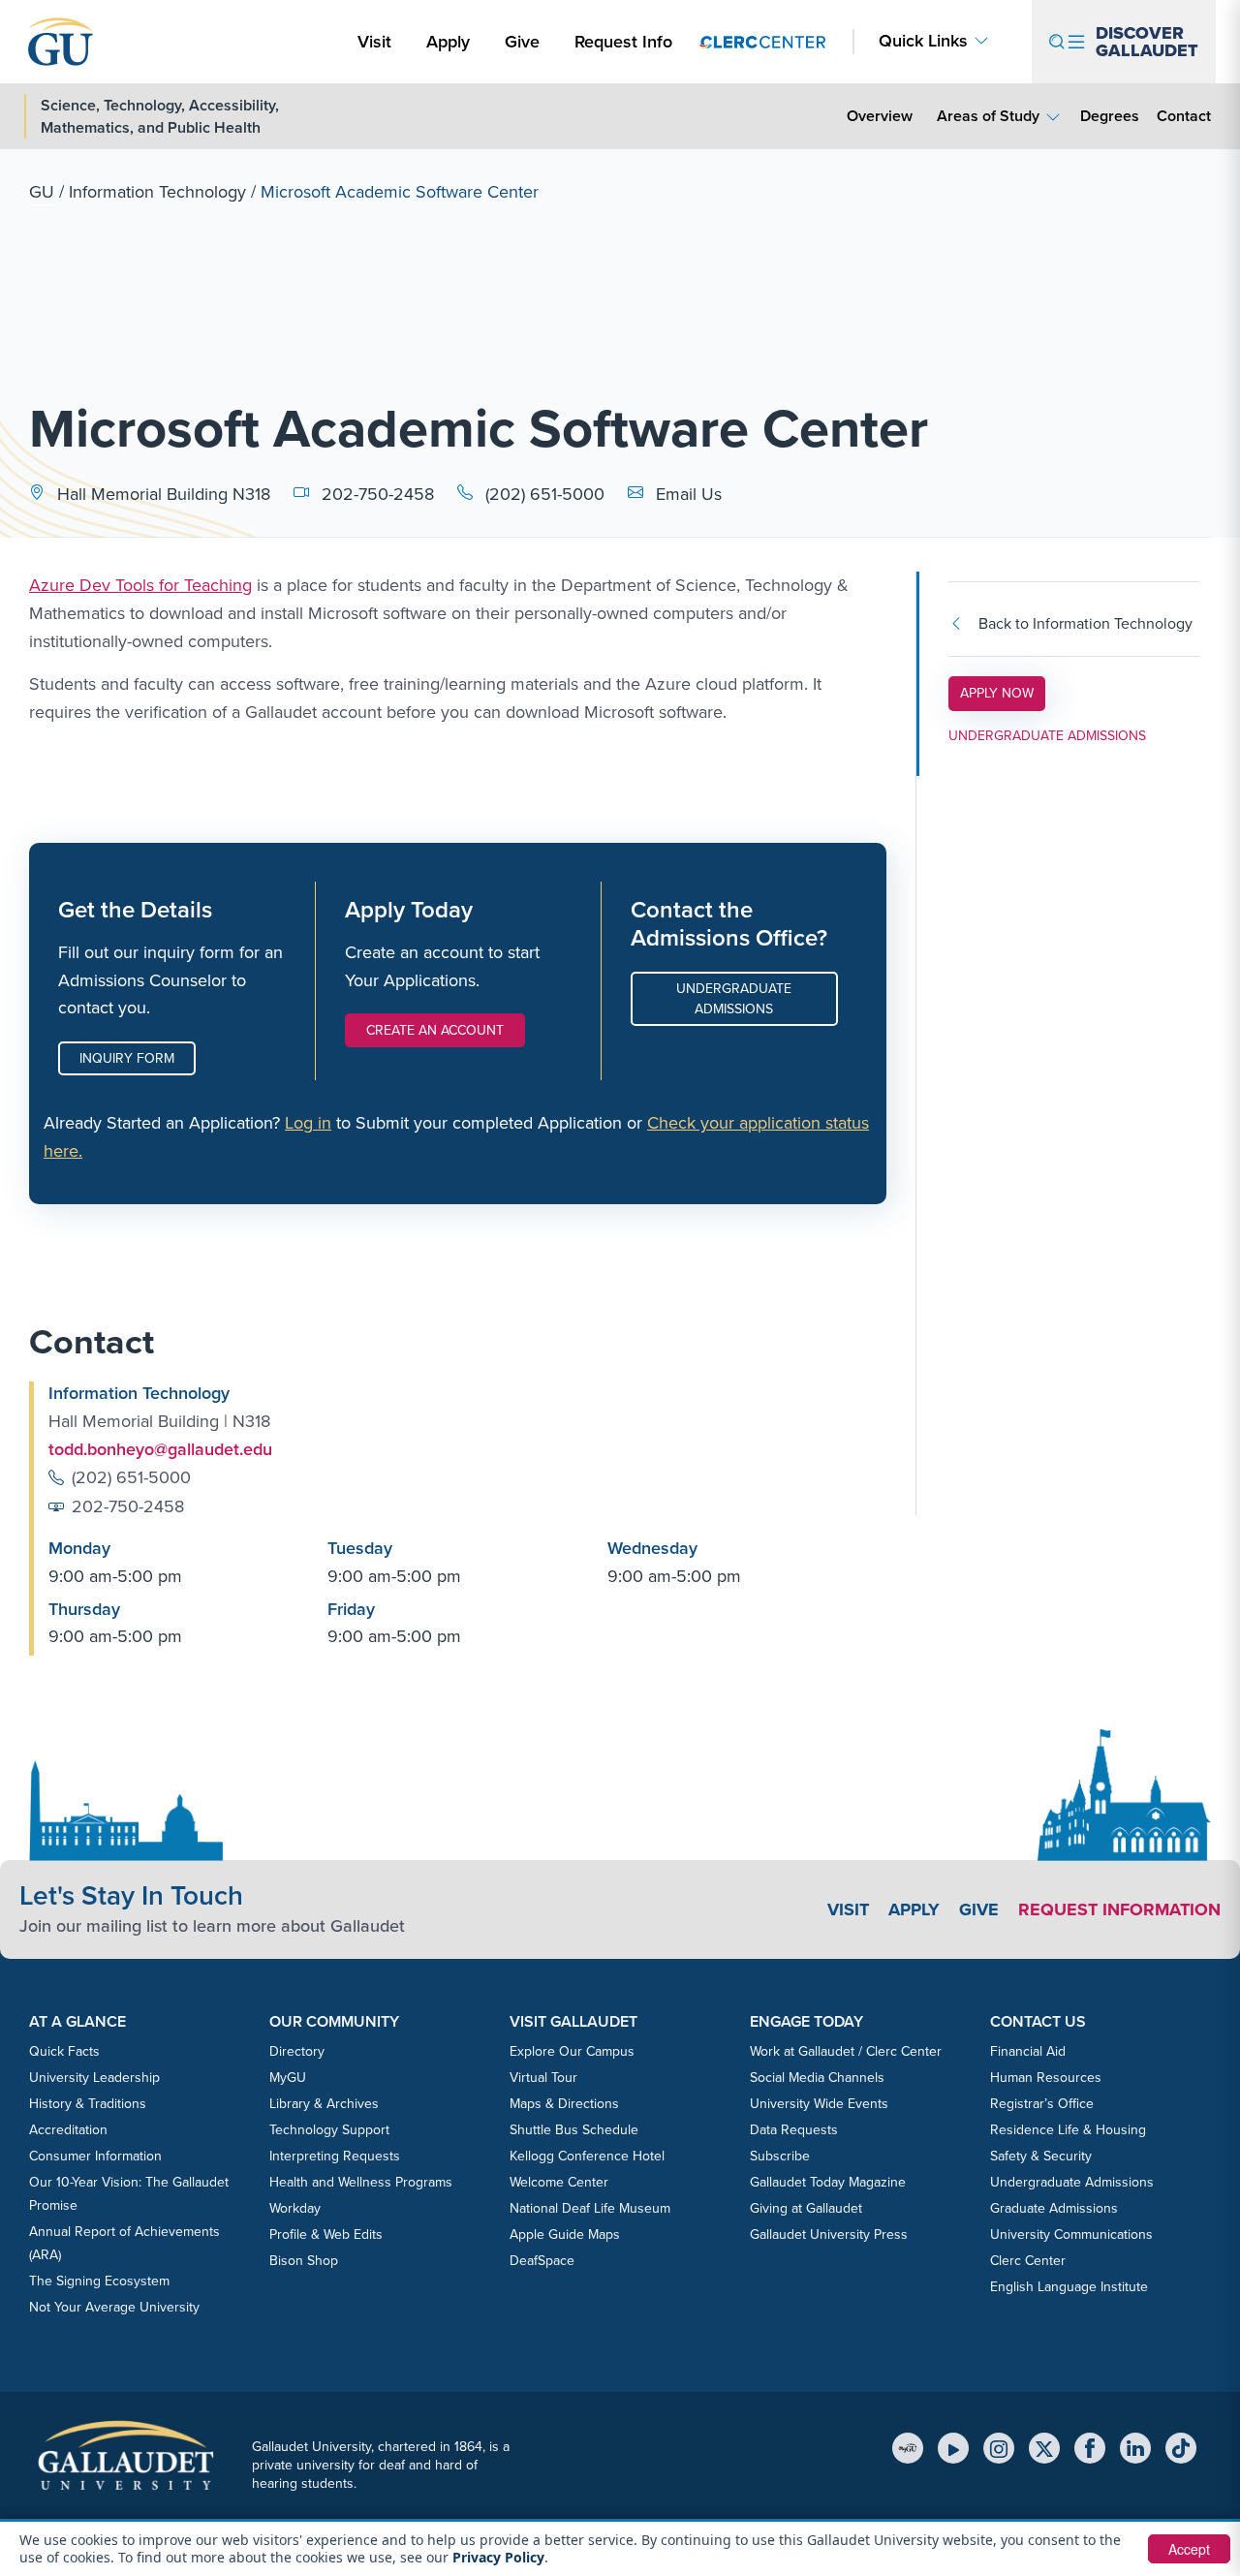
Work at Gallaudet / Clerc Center (846, 2051)
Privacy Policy (498, 2557)
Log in (308, 1123)
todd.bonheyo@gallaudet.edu (160, 1449)
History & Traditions (88, 2104)
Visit (374, 42)
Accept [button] (1189, 2549)
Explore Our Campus (572, 2051)
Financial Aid (1028, 2051)
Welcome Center (559, 2182)
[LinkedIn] (1135, 2448)
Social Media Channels (817, 2078)
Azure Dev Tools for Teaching (140, 585)
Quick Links (923, 41)
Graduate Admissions (1054, 2208)
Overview (880, 116)
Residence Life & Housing (1068, 2130)
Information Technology (157, 192)
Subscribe (780, 2156)
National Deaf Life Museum (590, 2208)
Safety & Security (1041, 2156)
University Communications (1071, 2235)
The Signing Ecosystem (99, 2281)
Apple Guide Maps (565, 2235)
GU (42, 192)
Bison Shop (304, 2261)
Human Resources (1046, 2078)
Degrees (1110, 116)
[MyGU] (908, 2448)
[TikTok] (1181, 2448)
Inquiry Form (127, 1058)
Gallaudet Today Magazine (828, 2182)
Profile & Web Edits (326, 2235)
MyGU (288, 2078)
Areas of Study (988, 116)
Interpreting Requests (335, 2156)
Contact (1183, 115)
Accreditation (68, 2130)
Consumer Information (95, 2156)
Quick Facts (64, 2051)
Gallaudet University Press (829, 2235)
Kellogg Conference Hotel (587, 2156)
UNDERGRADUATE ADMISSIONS (1047, 736)
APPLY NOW (1002, 693)
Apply (451, 41)
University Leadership (94, 2078)
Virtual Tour (543, 2078)
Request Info (623, 42)
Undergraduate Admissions (734, 999)
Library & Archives (324, 2104)
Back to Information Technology (1085, 623)
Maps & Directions (564, 2104)
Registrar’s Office (1042, 2104)
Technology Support (329, 2130)
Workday (295, 2208)
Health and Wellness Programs (361, 2182)
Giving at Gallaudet (806, 2208)
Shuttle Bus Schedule (574, 2130)
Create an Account (435, 1030)
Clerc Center (1028, 2261)
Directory (297, 2051)
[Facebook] (1090, 2448)
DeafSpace (542, 2261)
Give (522, 42)
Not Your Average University (114, 2307)
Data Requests (794, 2130)
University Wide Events (819, 2104)
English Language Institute (1069, 2287)
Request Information (1119, 1909)
